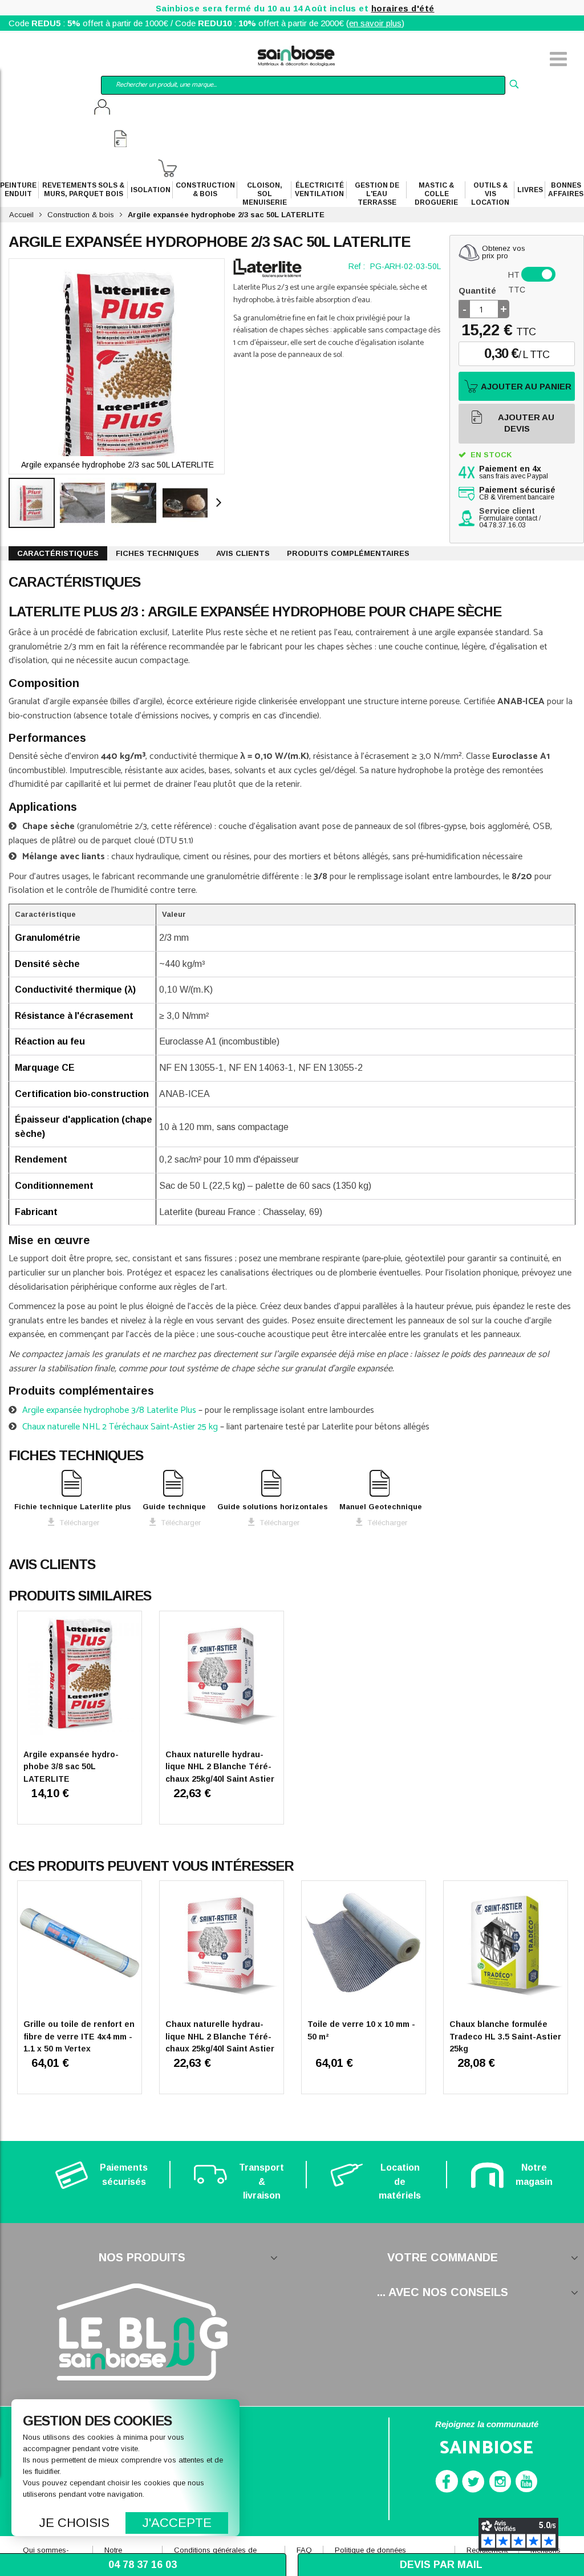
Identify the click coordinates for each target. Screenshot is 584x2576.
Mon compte (102, 108)
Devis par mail (441, 2565)
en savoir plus (375, 23)
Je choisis (74, 2523)
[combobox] (303, 85)
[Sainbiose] (296, 54)
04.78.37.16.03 (502, 525)
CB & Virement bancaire (517, 494)
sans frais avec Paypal (514, 473)
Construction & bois (81, 215)
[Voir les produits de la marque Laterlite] (267, 268)
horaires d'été (403, 8)
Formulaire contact (508, 518)
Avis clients (243, 553)
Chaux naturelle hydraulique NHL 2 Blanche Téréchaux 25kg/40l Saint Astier (220, 1767)
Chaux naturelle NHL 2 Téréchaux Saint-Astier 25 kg (120, 1427)
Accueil (21, 215)
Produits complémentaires (348, 553)
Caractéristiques (58, 553)
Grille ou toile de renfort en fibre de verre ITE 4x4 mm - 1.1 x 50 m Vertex (79, 2036)
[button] (86, 503)
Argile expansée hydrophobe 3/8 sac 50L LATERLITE (71, 1767)
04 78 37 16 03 (143, 2565)
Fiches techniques (157, 553)
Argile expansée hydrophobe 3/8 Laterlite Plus (109, 1410)
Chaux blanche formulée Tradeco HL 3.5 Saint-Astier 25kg (505, 2036)
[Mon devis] (120, 140)
